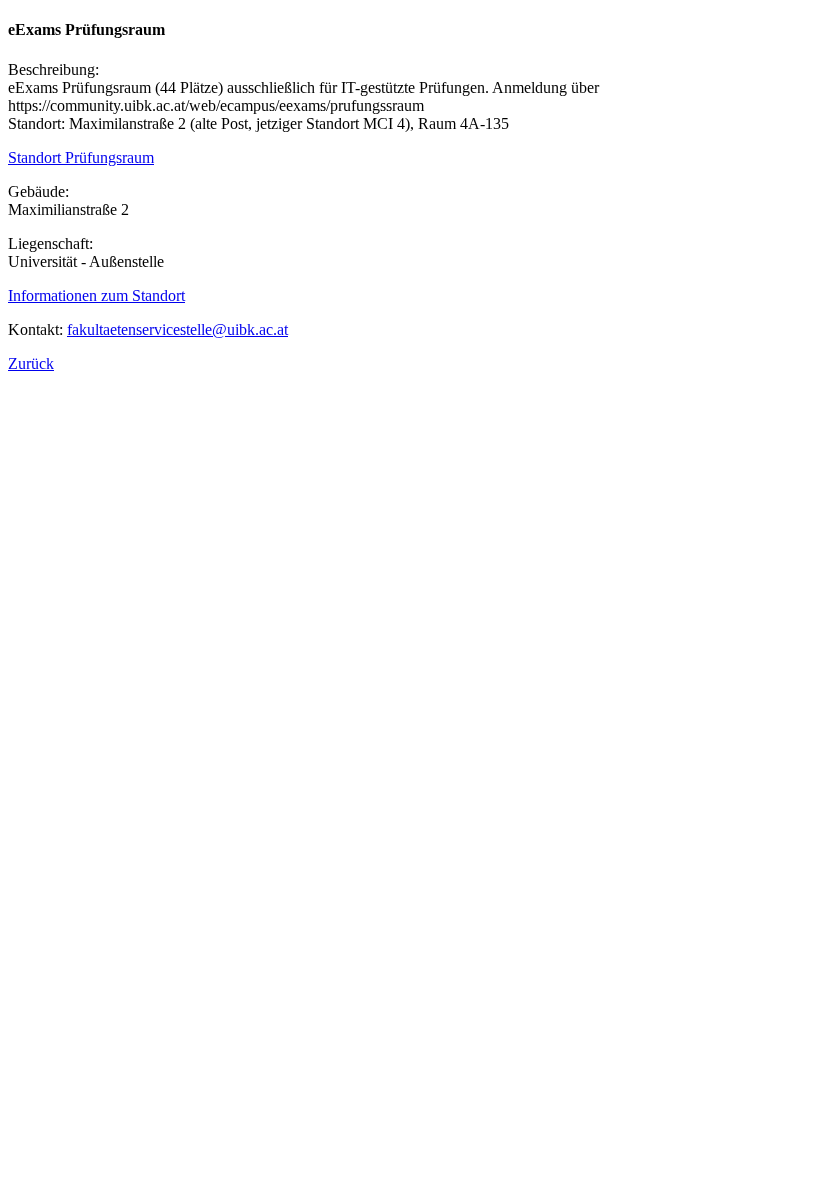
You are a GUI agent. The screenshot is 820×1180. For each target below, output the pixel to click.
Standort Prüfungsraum (81, 157)
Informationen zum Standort (96, 295)
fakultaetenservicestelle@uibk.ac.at (177, 329)
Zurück (31, 363)
